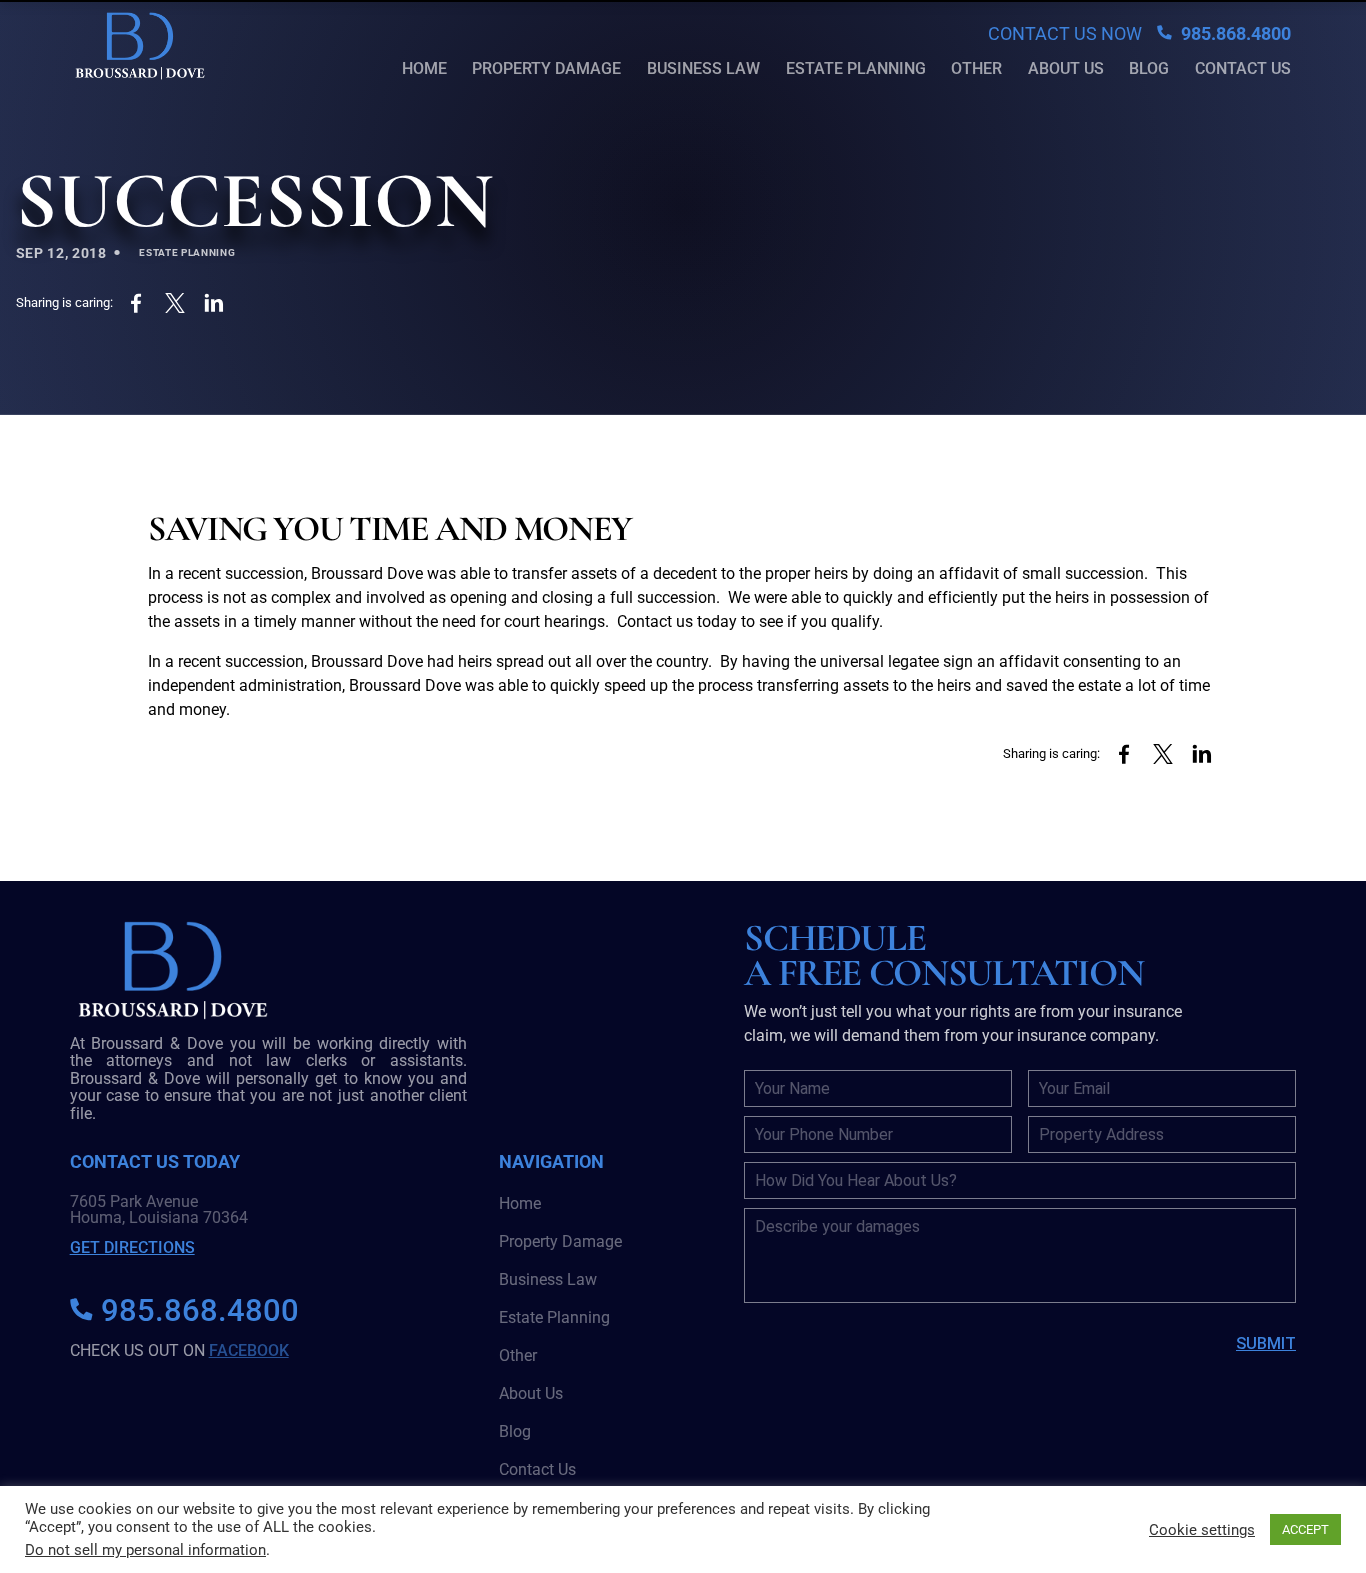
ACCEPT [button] (1305, 1529)
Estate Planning (856, 68)
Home (424, 68)
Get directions (132, 1247)
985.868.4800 (1234, 33)
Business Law (703, 68)
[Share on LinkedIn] (214, 303)
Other (976, 68)
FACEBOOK (249, 1350)
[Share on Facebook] (136, 303)
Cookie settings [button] (1202, 1530)
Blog (1149, 68)
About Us (1066, 68)
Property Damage (546, 68)
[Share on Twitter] (175, 303)
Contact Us (1243, 68)
